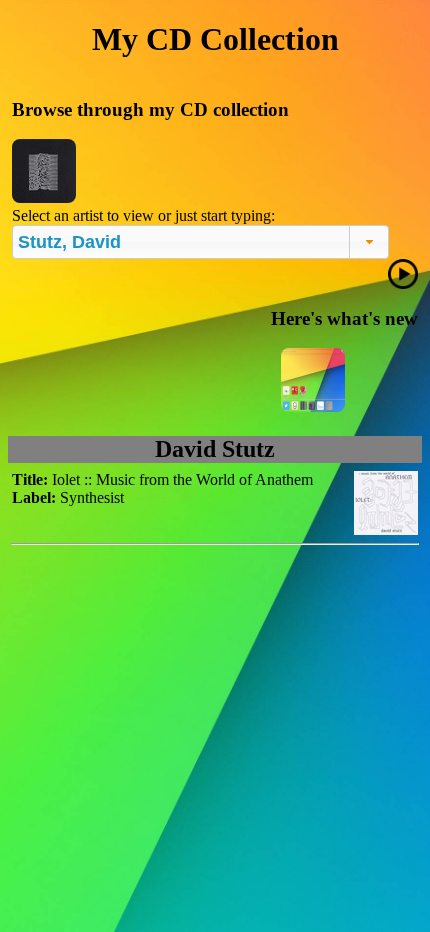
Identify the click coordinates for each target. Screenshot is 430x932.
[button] (369, 242)
